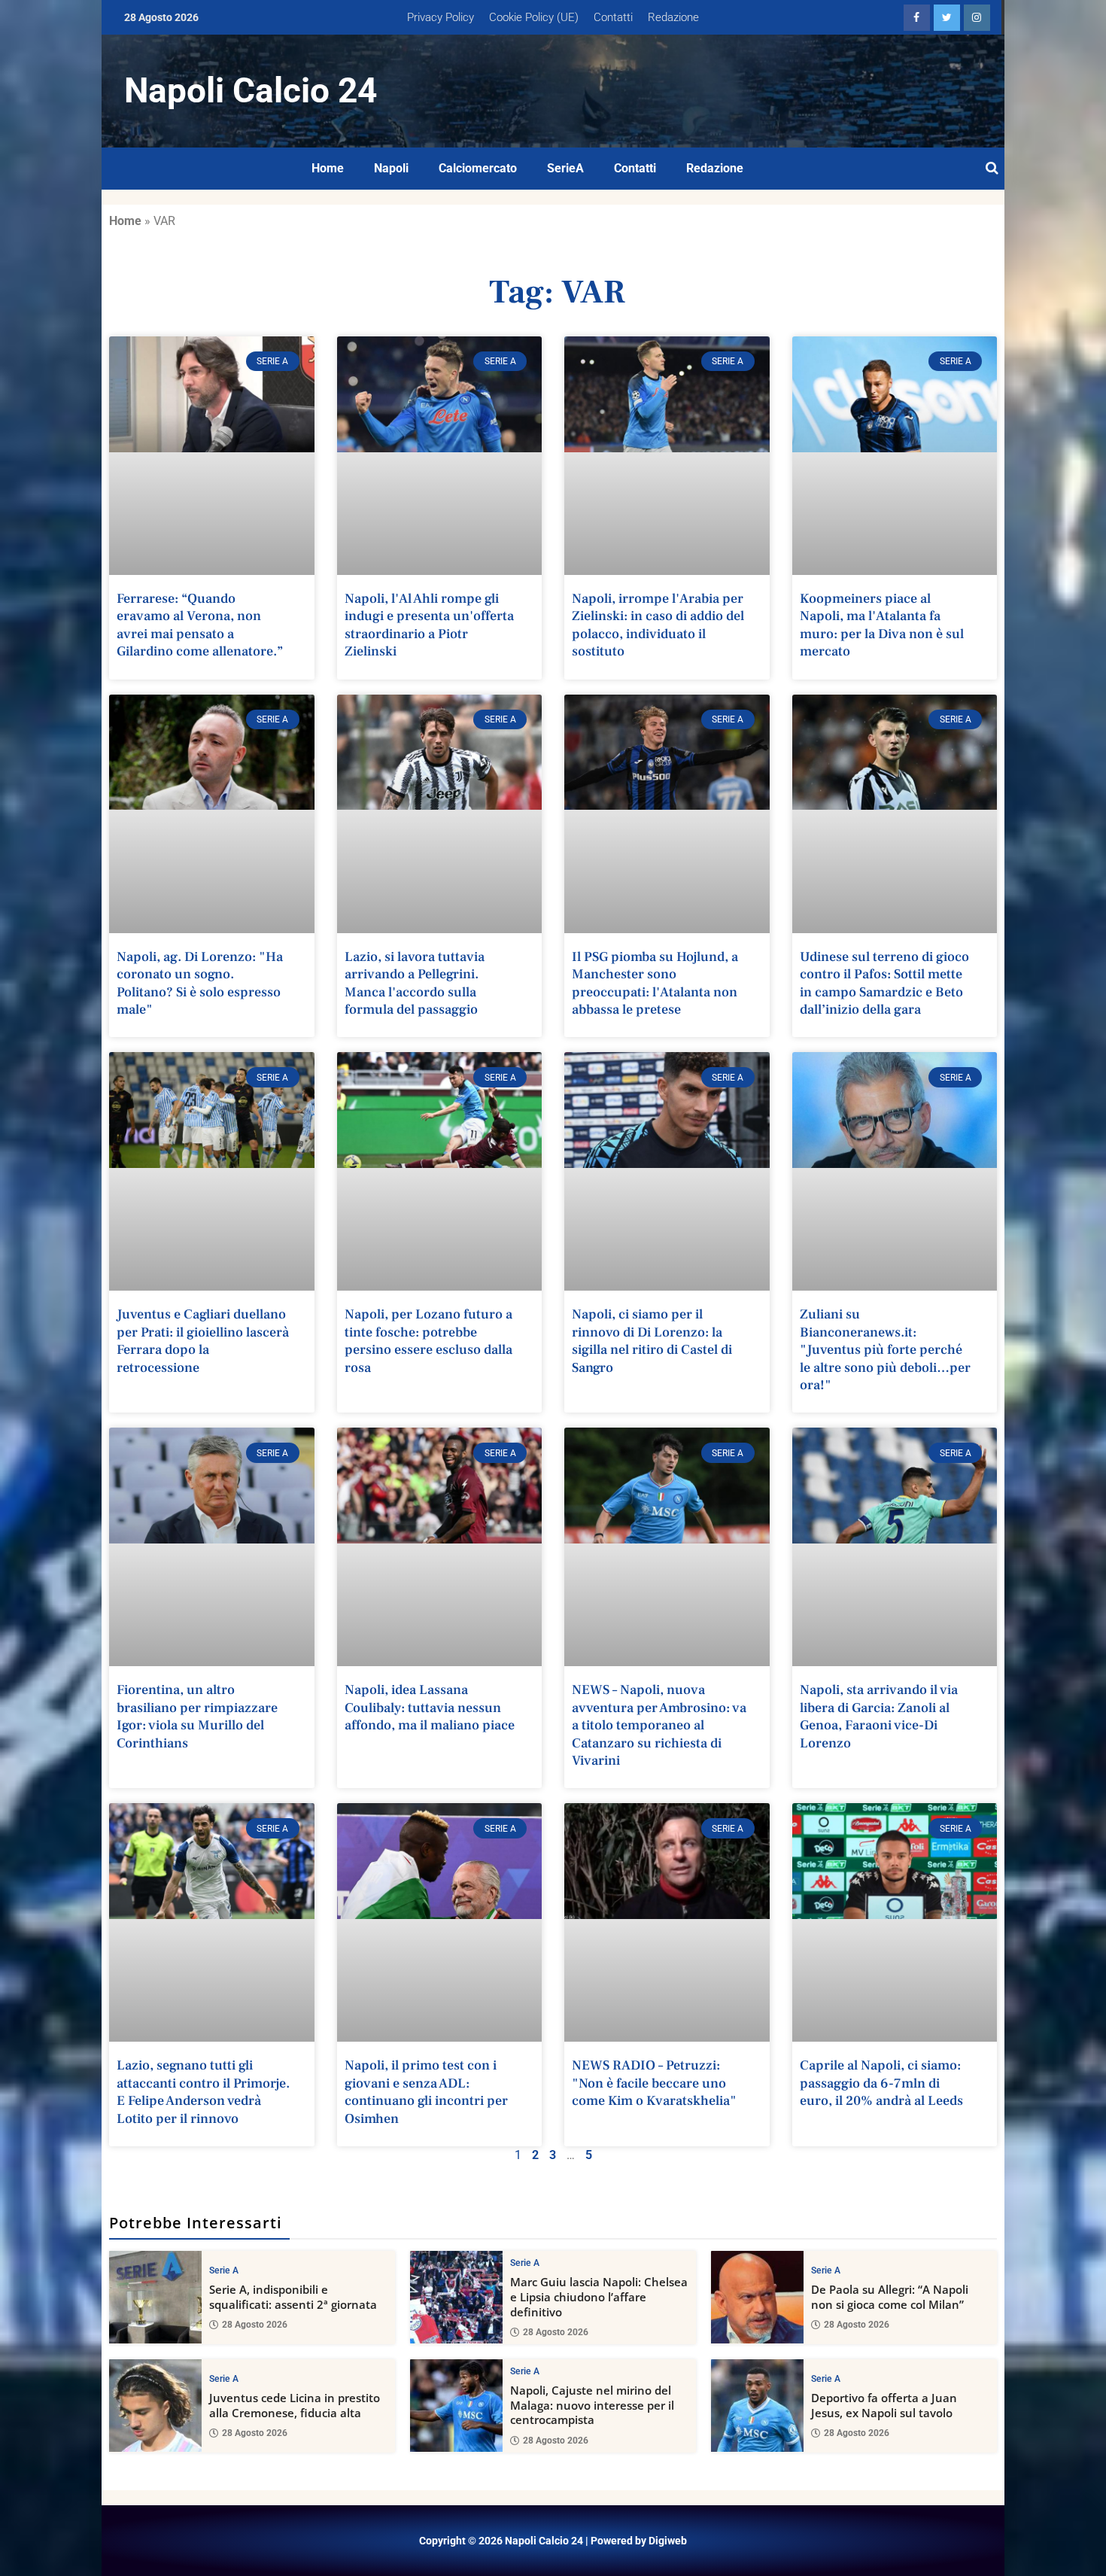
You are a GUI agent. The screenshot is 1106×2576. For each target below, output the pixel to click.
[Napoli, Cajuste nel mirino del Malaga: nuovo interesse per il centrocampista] (456, 2406)
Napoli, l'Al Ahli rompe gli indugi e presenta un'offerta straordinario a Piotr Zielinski (429, 625)
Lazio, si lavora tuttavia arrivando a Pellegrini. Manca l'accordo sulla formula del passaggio (415, 983)
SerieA (565, 168)
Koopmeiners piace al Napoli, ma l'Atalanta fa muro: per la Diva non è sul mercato (882, 625)
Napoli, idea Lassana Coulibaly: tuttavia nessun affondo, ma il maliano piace (430, 1708)
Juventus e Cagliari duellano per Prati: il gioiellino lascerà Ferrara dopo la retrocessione (203, 1341)
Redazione (673, 17)
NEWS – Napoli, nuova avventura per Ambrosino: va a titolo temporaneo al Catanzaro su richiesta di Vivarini (659, 1725)
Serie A (224, 2270)
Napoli (391, 168)
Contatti (613, 17)
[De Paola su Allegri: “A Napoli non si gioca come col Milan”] (757, 2297)
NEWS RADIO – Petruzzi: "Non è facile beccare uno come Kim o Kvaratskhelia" (654, 2083)
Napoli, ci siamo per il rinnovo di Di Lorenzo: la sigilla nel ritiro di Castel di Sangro (652, 1341)
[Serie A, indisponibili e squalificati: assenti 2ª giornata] (155, 2297)
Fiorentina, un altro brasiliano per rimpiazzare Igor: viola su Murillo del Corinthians (197, 1716)
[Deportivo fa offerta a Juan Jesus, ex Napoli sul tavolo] (757, 2406)
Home (328, 168)
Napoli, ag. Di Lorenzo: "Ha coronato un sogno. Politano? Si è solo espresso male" (200, 983)
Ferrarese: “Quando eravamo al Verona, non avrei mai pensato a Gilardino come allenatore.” (200, 625)
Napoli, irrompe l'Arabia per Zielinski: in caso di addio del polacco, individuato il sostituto (658, 625)
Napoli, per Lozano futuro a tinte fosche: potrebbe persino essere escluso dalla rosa (428, 1341)
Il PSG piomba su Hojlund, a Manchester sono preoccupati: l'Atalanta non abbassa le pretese (655, 983)
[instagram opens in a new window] (977, 18)
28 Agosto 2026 (255, 2325)
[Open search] (992, 169)
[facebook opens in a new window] (917, 18)
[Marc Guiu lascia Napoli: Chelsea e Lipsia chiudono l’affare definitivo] (456, 2297)
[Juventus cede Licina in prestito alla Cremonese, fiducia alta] (155, 2406)
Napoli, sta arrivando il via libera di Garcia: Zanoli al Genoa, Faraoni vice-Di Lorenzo (879, 1716)
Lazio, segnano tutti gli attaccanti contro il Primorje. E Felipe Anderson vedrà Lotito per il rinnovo (203, 2092)
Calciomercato (478, 168)
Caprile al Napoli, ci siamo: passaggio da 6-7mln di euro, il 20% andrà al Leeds (881, 2083)
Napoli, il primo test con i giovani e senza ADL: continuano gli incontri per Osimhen (426, 2092)
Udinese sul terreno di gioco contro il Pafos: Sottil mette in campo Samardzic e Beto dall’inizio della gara (884, 983)
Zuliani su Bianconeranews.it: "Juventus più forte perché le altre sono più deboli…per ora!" (885, 1350)
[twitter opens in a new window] (947, 18)
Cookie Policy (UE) (534, 17)
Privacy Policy (441, 17)
